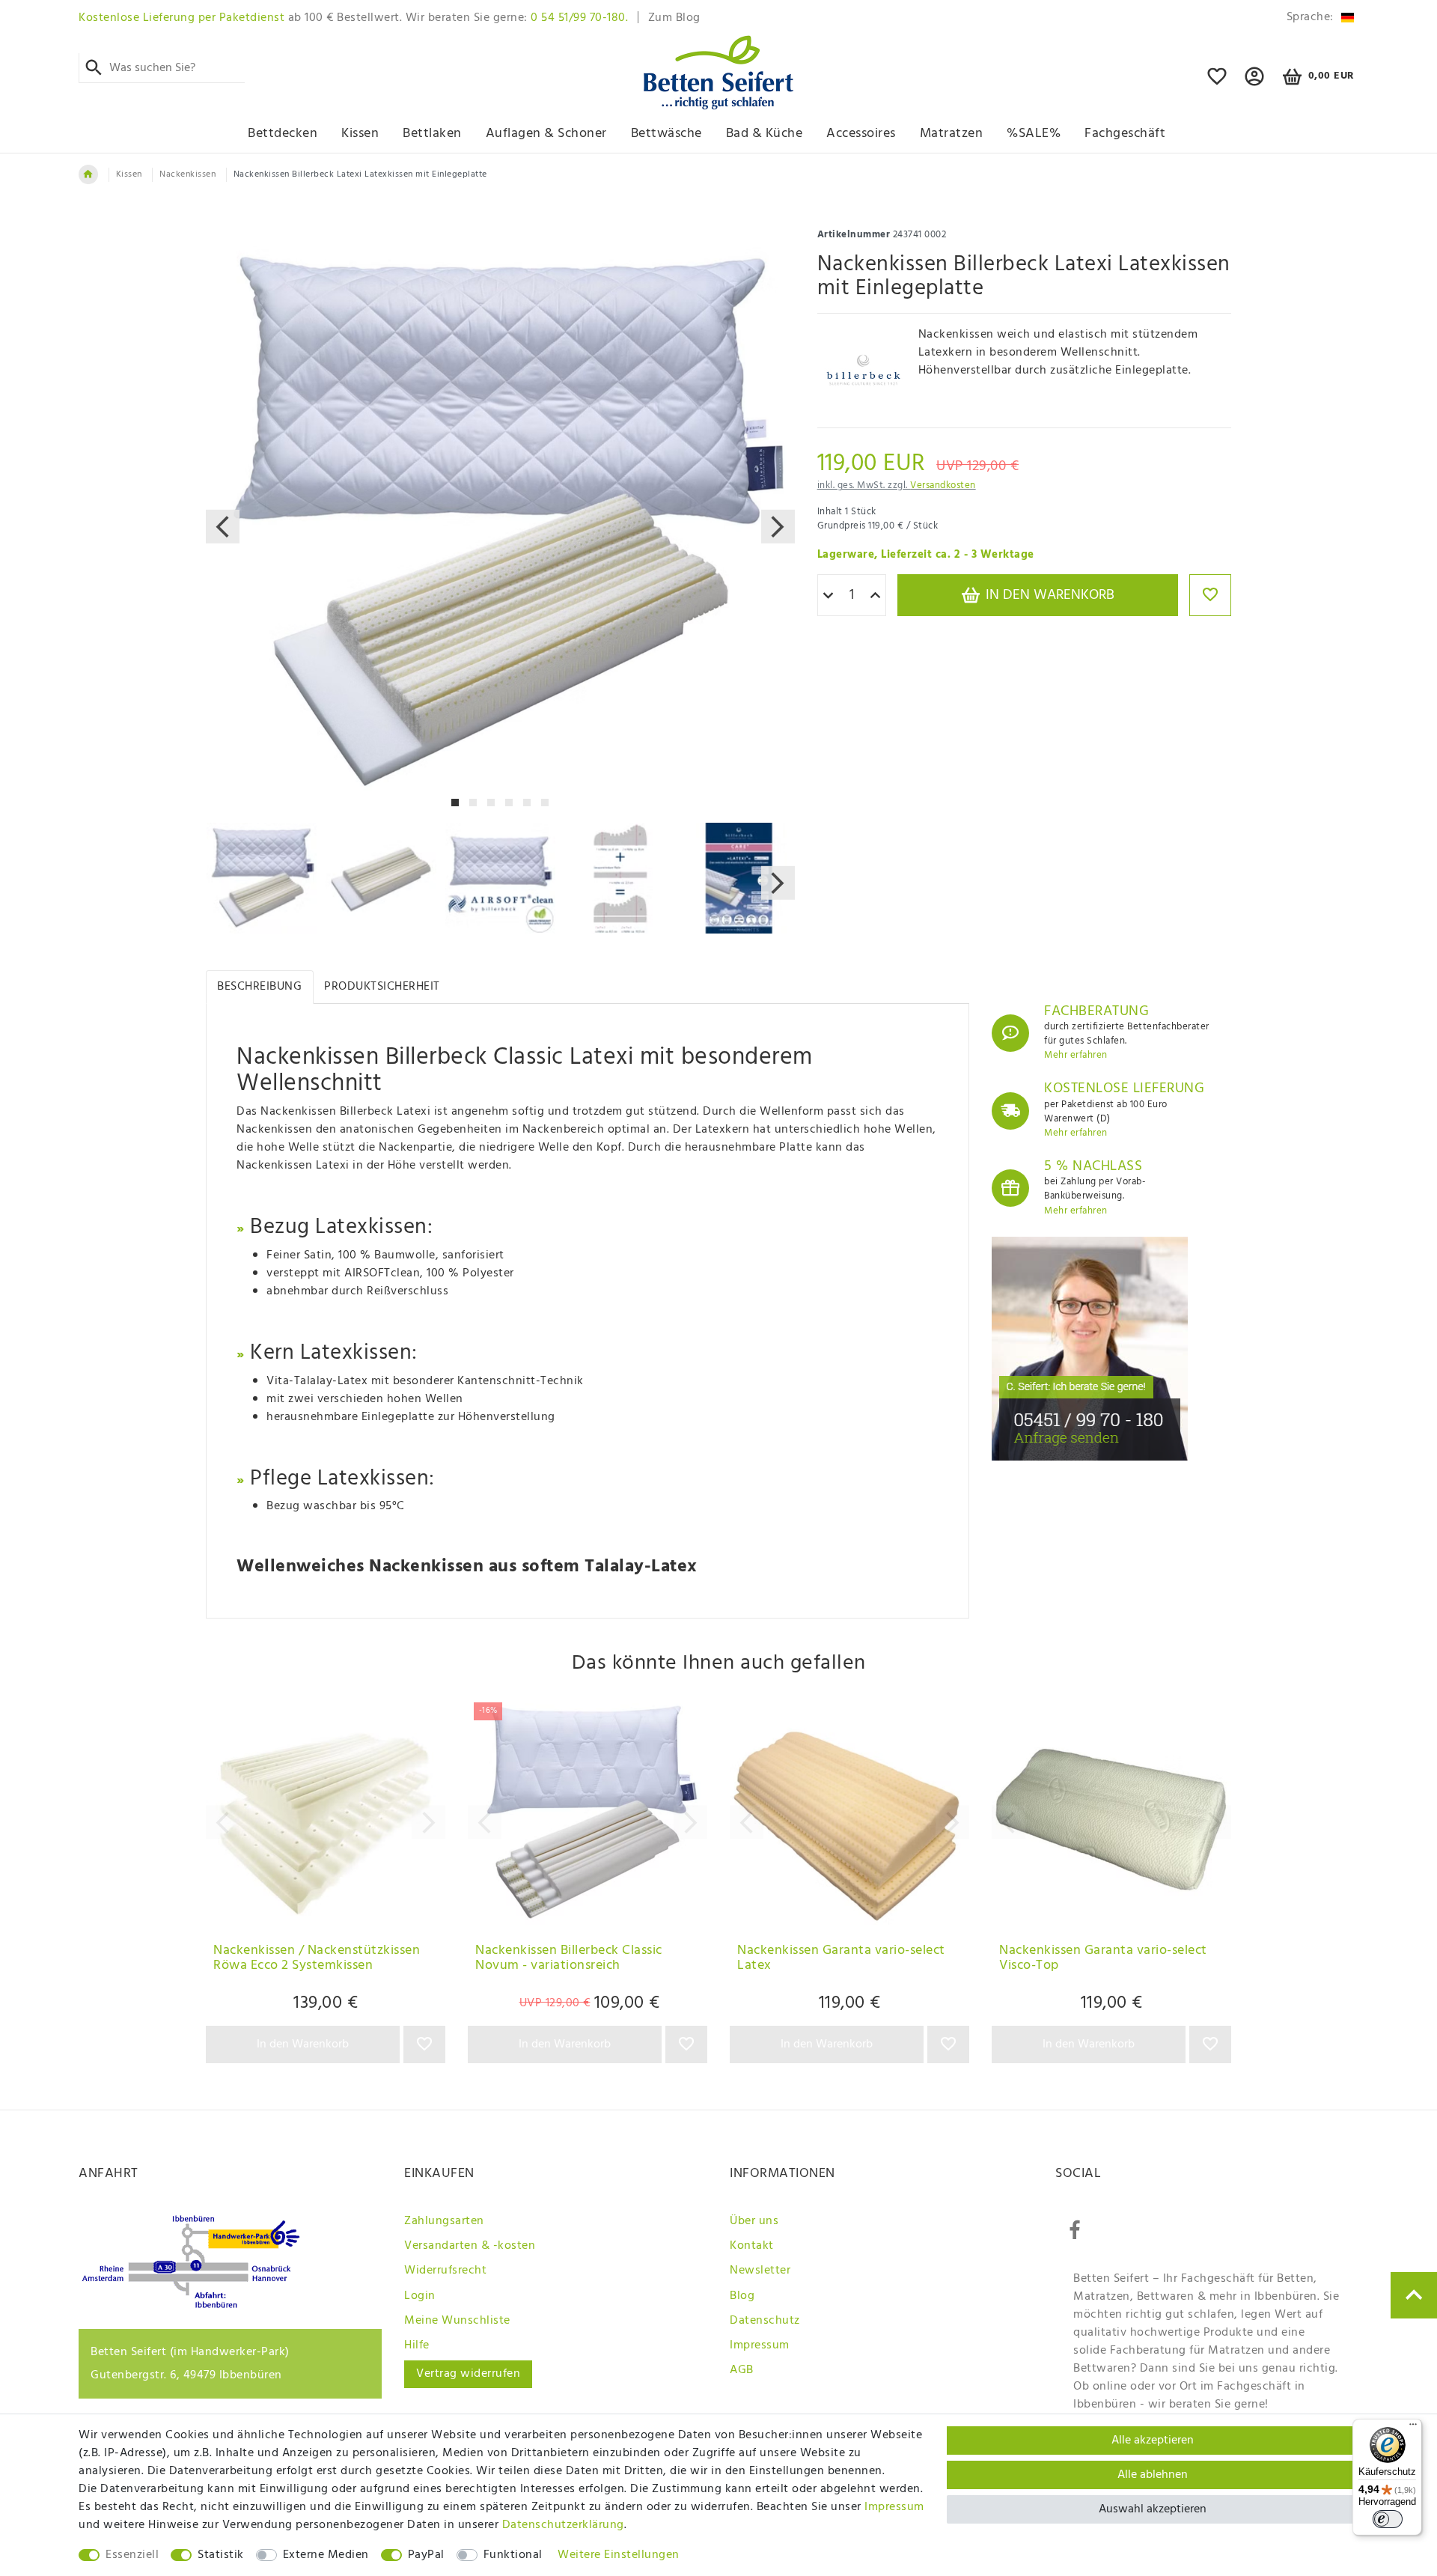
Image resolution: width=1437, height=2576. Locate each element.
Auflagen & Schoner (546, 134)
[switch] (1388, 2519)
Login (420, 2296)
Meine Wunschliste (457, 2321)
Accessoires (861, 134)
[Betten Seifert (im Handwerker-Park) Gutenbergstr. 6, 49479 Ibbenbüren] (191, 2305)
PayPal (426, 2555)
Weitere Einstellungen (619, 2555)
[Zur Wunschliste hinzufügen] (1210, 595)
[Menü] (1413, 2428)
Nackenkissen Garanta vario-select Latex (841, 1960)
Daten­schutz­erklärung (563, 2525)
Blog (742, 2296)
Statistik (221, 2555)
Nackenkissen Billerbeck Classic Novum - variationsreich (569, 1960)
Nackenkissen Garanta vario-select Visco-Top (1103, 1960)
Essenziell (132, 2555)
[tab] (260, 987)
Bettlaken (432, 134)
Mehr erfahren (1076, 1055)
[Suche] (94, 68)
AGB (742, 2370)
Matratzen (952, 134)
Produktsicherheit (382, 987)
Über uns (754, 2221)
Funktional (513, 2555)
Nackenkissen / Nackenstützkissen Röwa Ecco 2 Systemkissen (317, 1960)
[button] (1255, 83)
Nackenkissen (187, 174)
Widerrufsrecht (445, 2271)
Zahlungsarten (444, 2221)
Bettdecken (283, 134)
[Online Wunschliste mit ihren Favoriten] (1217, 83)
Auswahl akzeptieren (1153, 2509)
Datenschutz (765, 2321)
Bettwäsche (666, 134)
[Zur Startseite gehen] (88, 174)
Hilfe (417, 2345)
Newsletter (760, 2271)
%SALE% (1034, 134)
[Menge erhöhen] (875, 596)
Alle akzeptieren (1153, 2440)
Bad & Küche (765, 134)
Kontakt (752, 2246)
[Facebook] (1075, 2231)
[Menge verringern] (828, 596)
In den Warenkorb (1048, 595)
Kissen (360, 134)
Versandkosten (943, 485)
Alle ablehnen (1153, 2475)
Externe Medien (326, 2555)
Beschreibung (259, 987)
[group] (326, 1815)
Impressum (760, 2345)
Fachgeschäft (1125, 134)
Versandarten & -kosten (470, 2246)
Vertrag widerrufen (468, 2374)
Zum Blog (674, 18)
